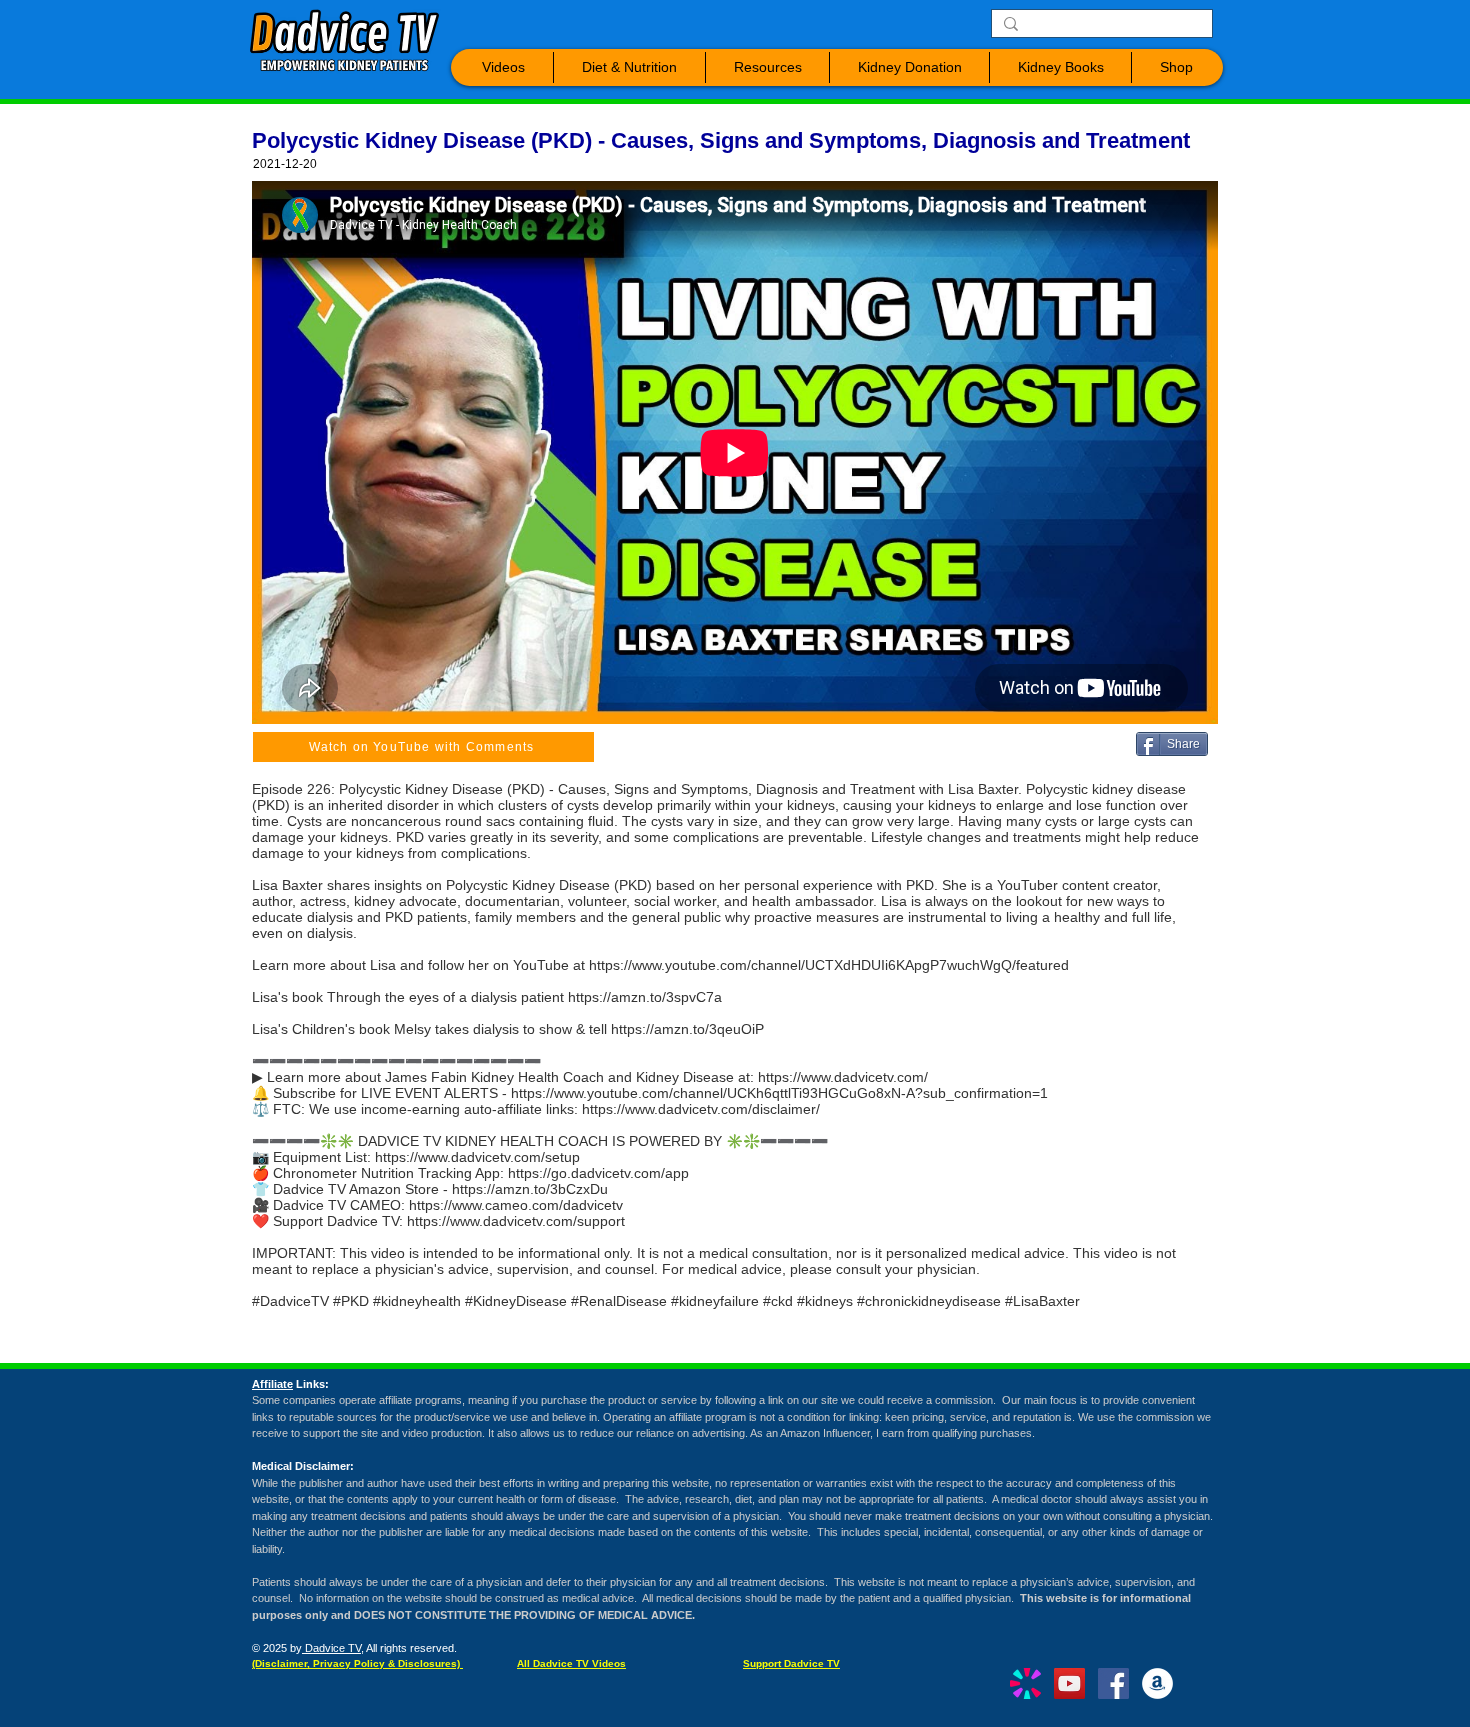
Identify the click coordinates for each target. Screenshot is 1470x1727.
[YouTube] (1069, 1683)
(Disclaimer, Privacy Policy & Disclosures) (357, 1663)
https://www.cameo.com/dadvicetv (516, 1205)
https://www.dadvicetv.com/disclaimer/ (701, 1109)
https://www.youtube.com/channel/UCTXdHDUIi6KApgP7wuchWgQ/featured (829, 965)
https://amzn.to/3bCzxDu (530, 1189)
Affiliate (272, 1384)
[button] (503, 67)
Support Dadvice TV (791, 1663)
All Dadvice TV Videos (571, 1663)
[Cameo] (1025, 1683)
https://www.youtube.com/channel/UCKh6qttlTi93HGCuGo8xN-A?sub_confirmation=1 (779, 1093)
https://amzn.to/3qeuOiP (687, 1029)
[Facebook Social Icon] (1113, 1683)
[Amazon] (1157, 1683)
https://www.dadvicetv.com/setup (477, 1157)
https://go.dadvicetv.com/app (598, 1173)
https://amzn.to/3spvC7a (645, 997)
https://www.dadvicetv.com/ (843, 1077)
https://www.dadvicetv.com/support (516, 1221)
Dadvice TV (331, 1648)
